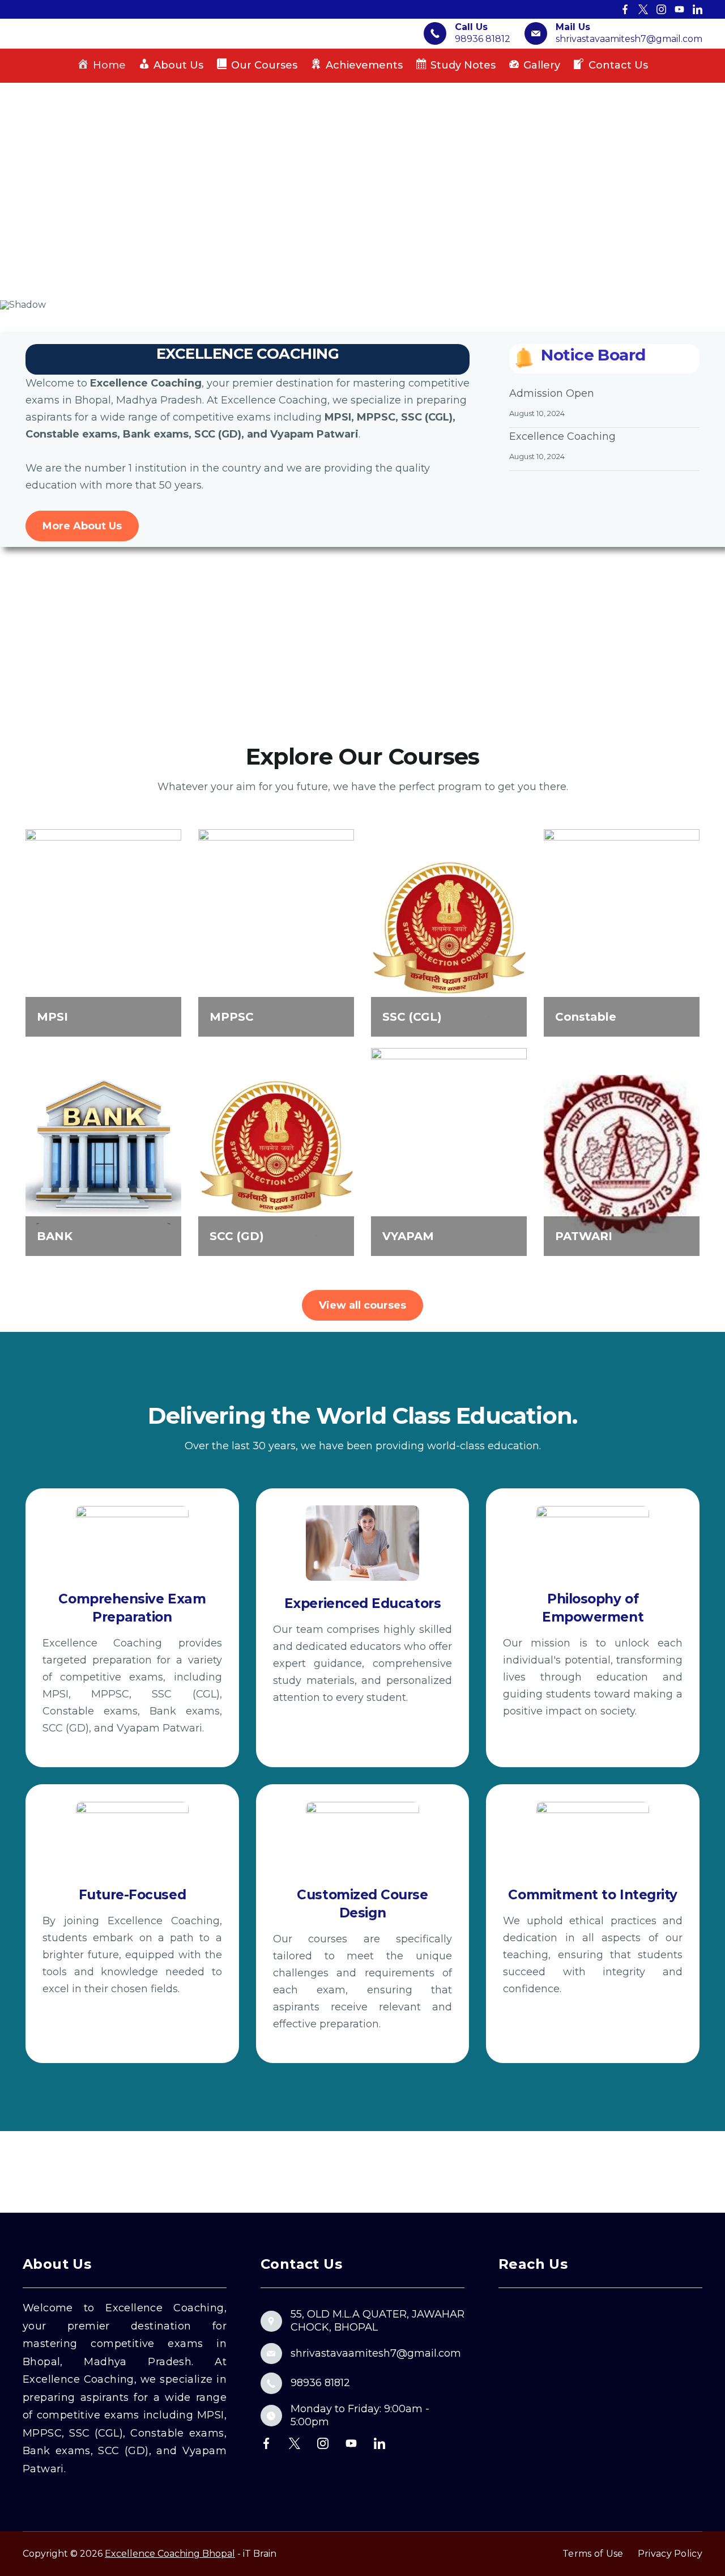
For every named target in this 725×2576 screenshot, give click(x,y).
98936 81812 (483, 39)
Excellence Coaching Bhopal (170, 2554)
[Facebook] (625, 9)
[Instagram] (661, 9)
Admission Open (552, 393)
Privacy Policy (670, 2554)
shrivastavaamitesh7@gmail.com (629, 39)
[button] (18, 192)
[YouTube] (679, 9)
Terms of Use (593, 2554)
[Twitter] (643, 9)
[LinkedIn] (698, 9)
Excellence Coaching (562, 436)
